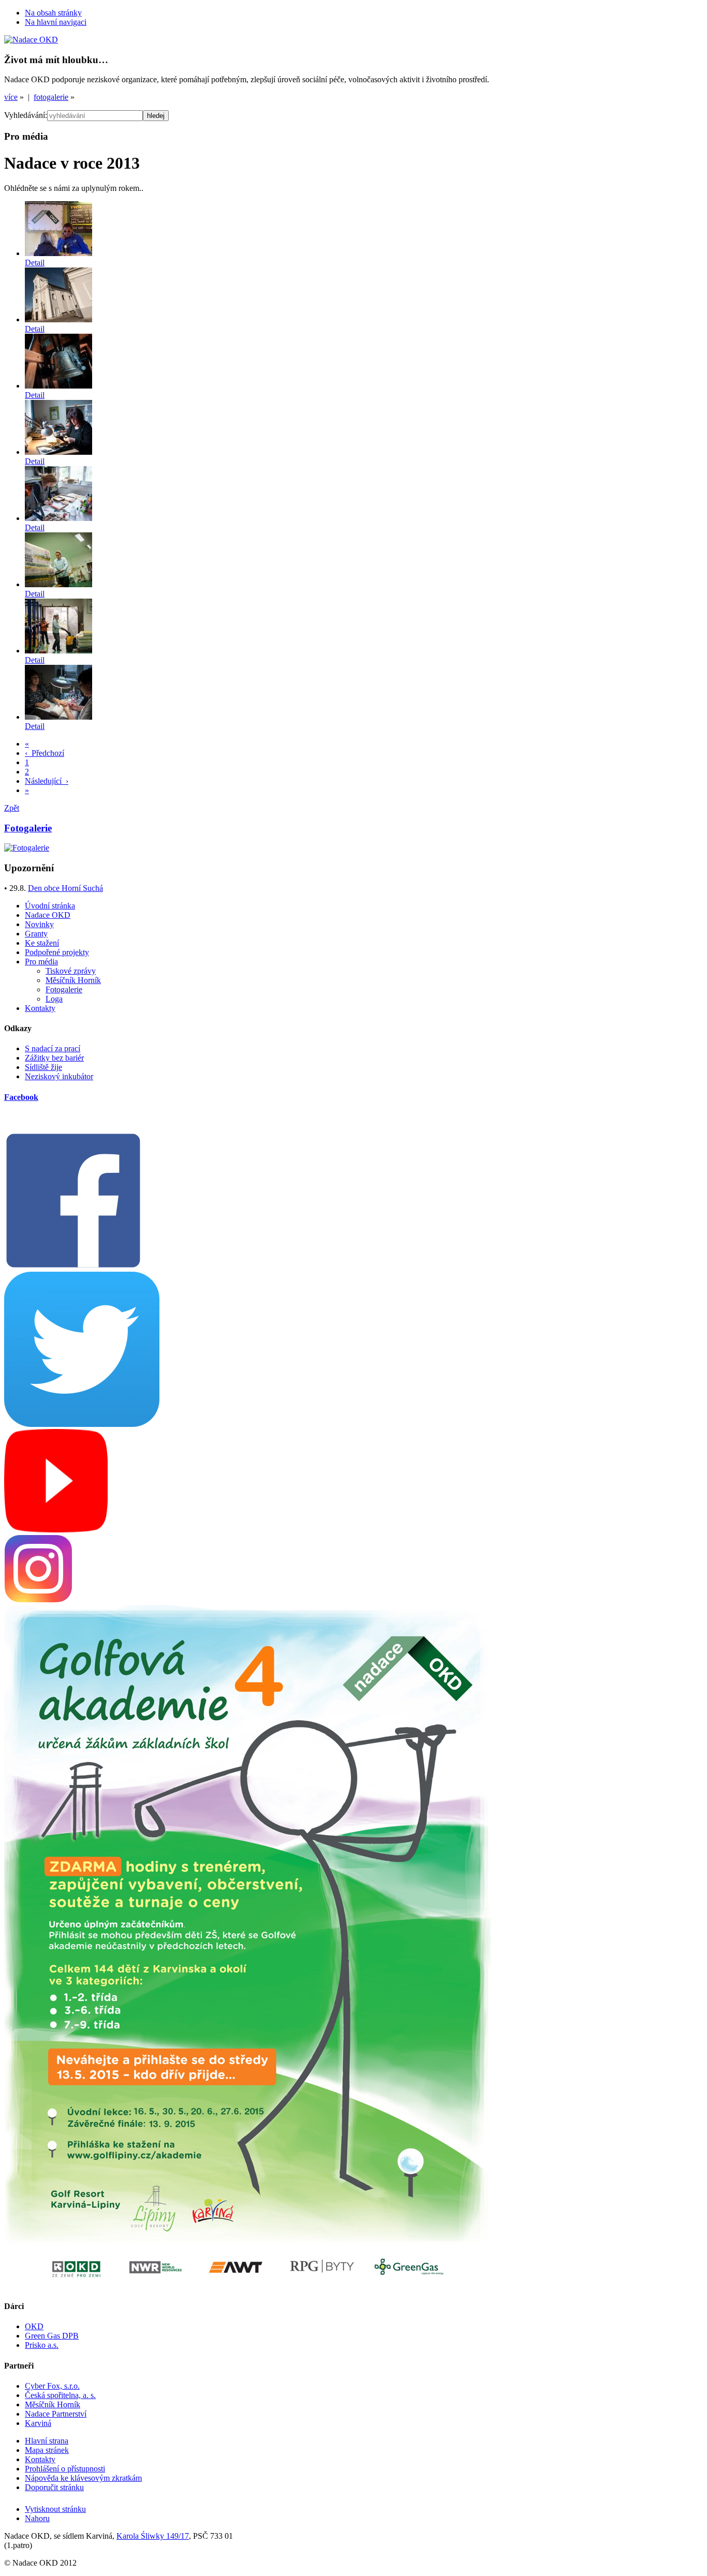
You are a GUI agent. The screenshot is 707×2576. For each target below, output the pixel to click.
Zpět (12, 808)
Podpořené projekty (57, 952)
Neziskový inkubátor (59, 1076)
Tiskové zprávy (71, 971)
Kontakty (40, 1008)
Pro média (41, 962)
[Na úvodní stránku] (31, 40)
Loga (54, 999)
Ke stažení (42, 943)
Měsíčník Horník (73, 980)
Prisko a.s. (42, 2345)
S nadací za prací (53, 1048)
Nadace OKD (48, 915)
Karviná (38, 2423)
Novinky (39, 924)
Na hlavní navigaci (56, 22)
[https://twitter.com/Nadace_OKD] (82, 1424)
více (11, 97)
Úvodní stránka (50, 906)
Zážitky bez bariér (54, 1058)
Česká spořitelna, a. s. (60, 2395)
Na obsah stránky (53, 13)
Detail (35, 263)
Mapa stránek (47, 2450)
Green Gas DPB (52, 2336)
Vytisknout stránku (55, 2509)
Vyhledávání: (26, 115)
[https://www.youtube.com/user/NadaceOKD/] (56, 1530)
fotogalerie (51, 97)
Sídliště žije (43, 1067)
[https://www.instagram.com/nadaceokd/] (38, 1600)
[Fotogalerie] (27, 848)
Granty (36, 934)
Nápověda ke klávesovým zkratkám (83, 2478)
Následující (47, 781)
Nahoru (37, 2518)
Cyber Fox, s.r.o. (52, 2386)
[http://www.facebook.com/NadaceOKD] (73, 1267)
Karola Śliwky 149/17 (153, 2536)
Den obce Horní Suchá (65, 888)
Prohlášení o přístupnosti (65, 2469)
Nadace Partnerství (56, 2414)
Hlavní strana (47, 2441)
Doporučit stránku (54, 2487)
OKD (34, 2326)
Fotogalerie (64, 989)
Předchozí (45, 753)
